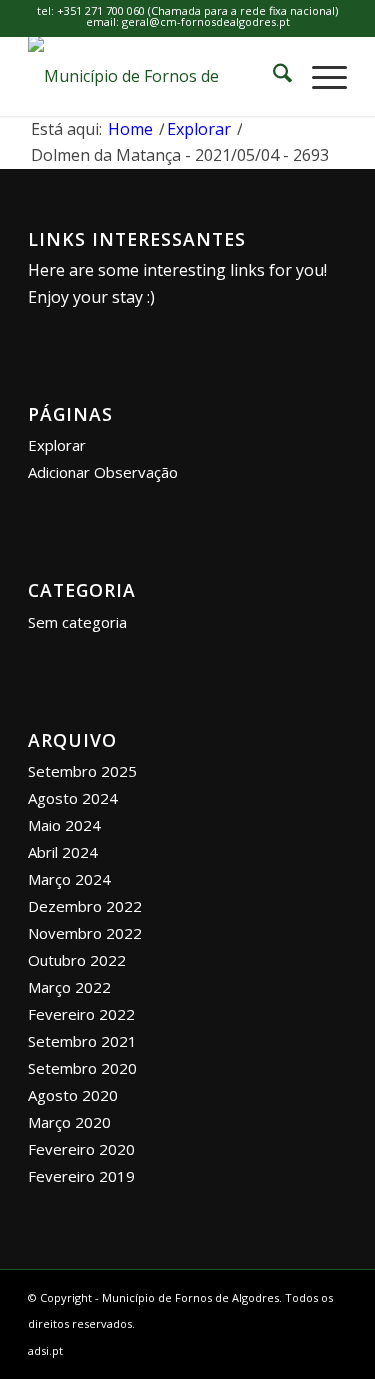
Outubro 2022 (77, 960)
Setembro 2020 (82, 1068)
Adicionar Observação (103, 472)
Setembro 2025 (82, 771)
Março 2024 (69, 879)
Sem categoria (77, 622)
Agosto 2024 (73, 798)
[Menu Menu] (319, 76)
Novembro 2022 (85, 933)
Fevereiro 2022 (81, 1014)
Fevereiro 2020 (81, 1149)
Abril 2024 (63, 852)
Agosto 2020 (73, 1095)
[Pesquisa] (272, 76)
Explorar (57, 445)
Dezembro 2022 (85, 906)
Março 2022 (69, 987)
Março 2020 (69, 1122)
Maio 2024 (64, 825)
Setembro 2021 (82, 1041)
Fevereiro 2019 (81, 1176)
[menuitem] (272, 76)
